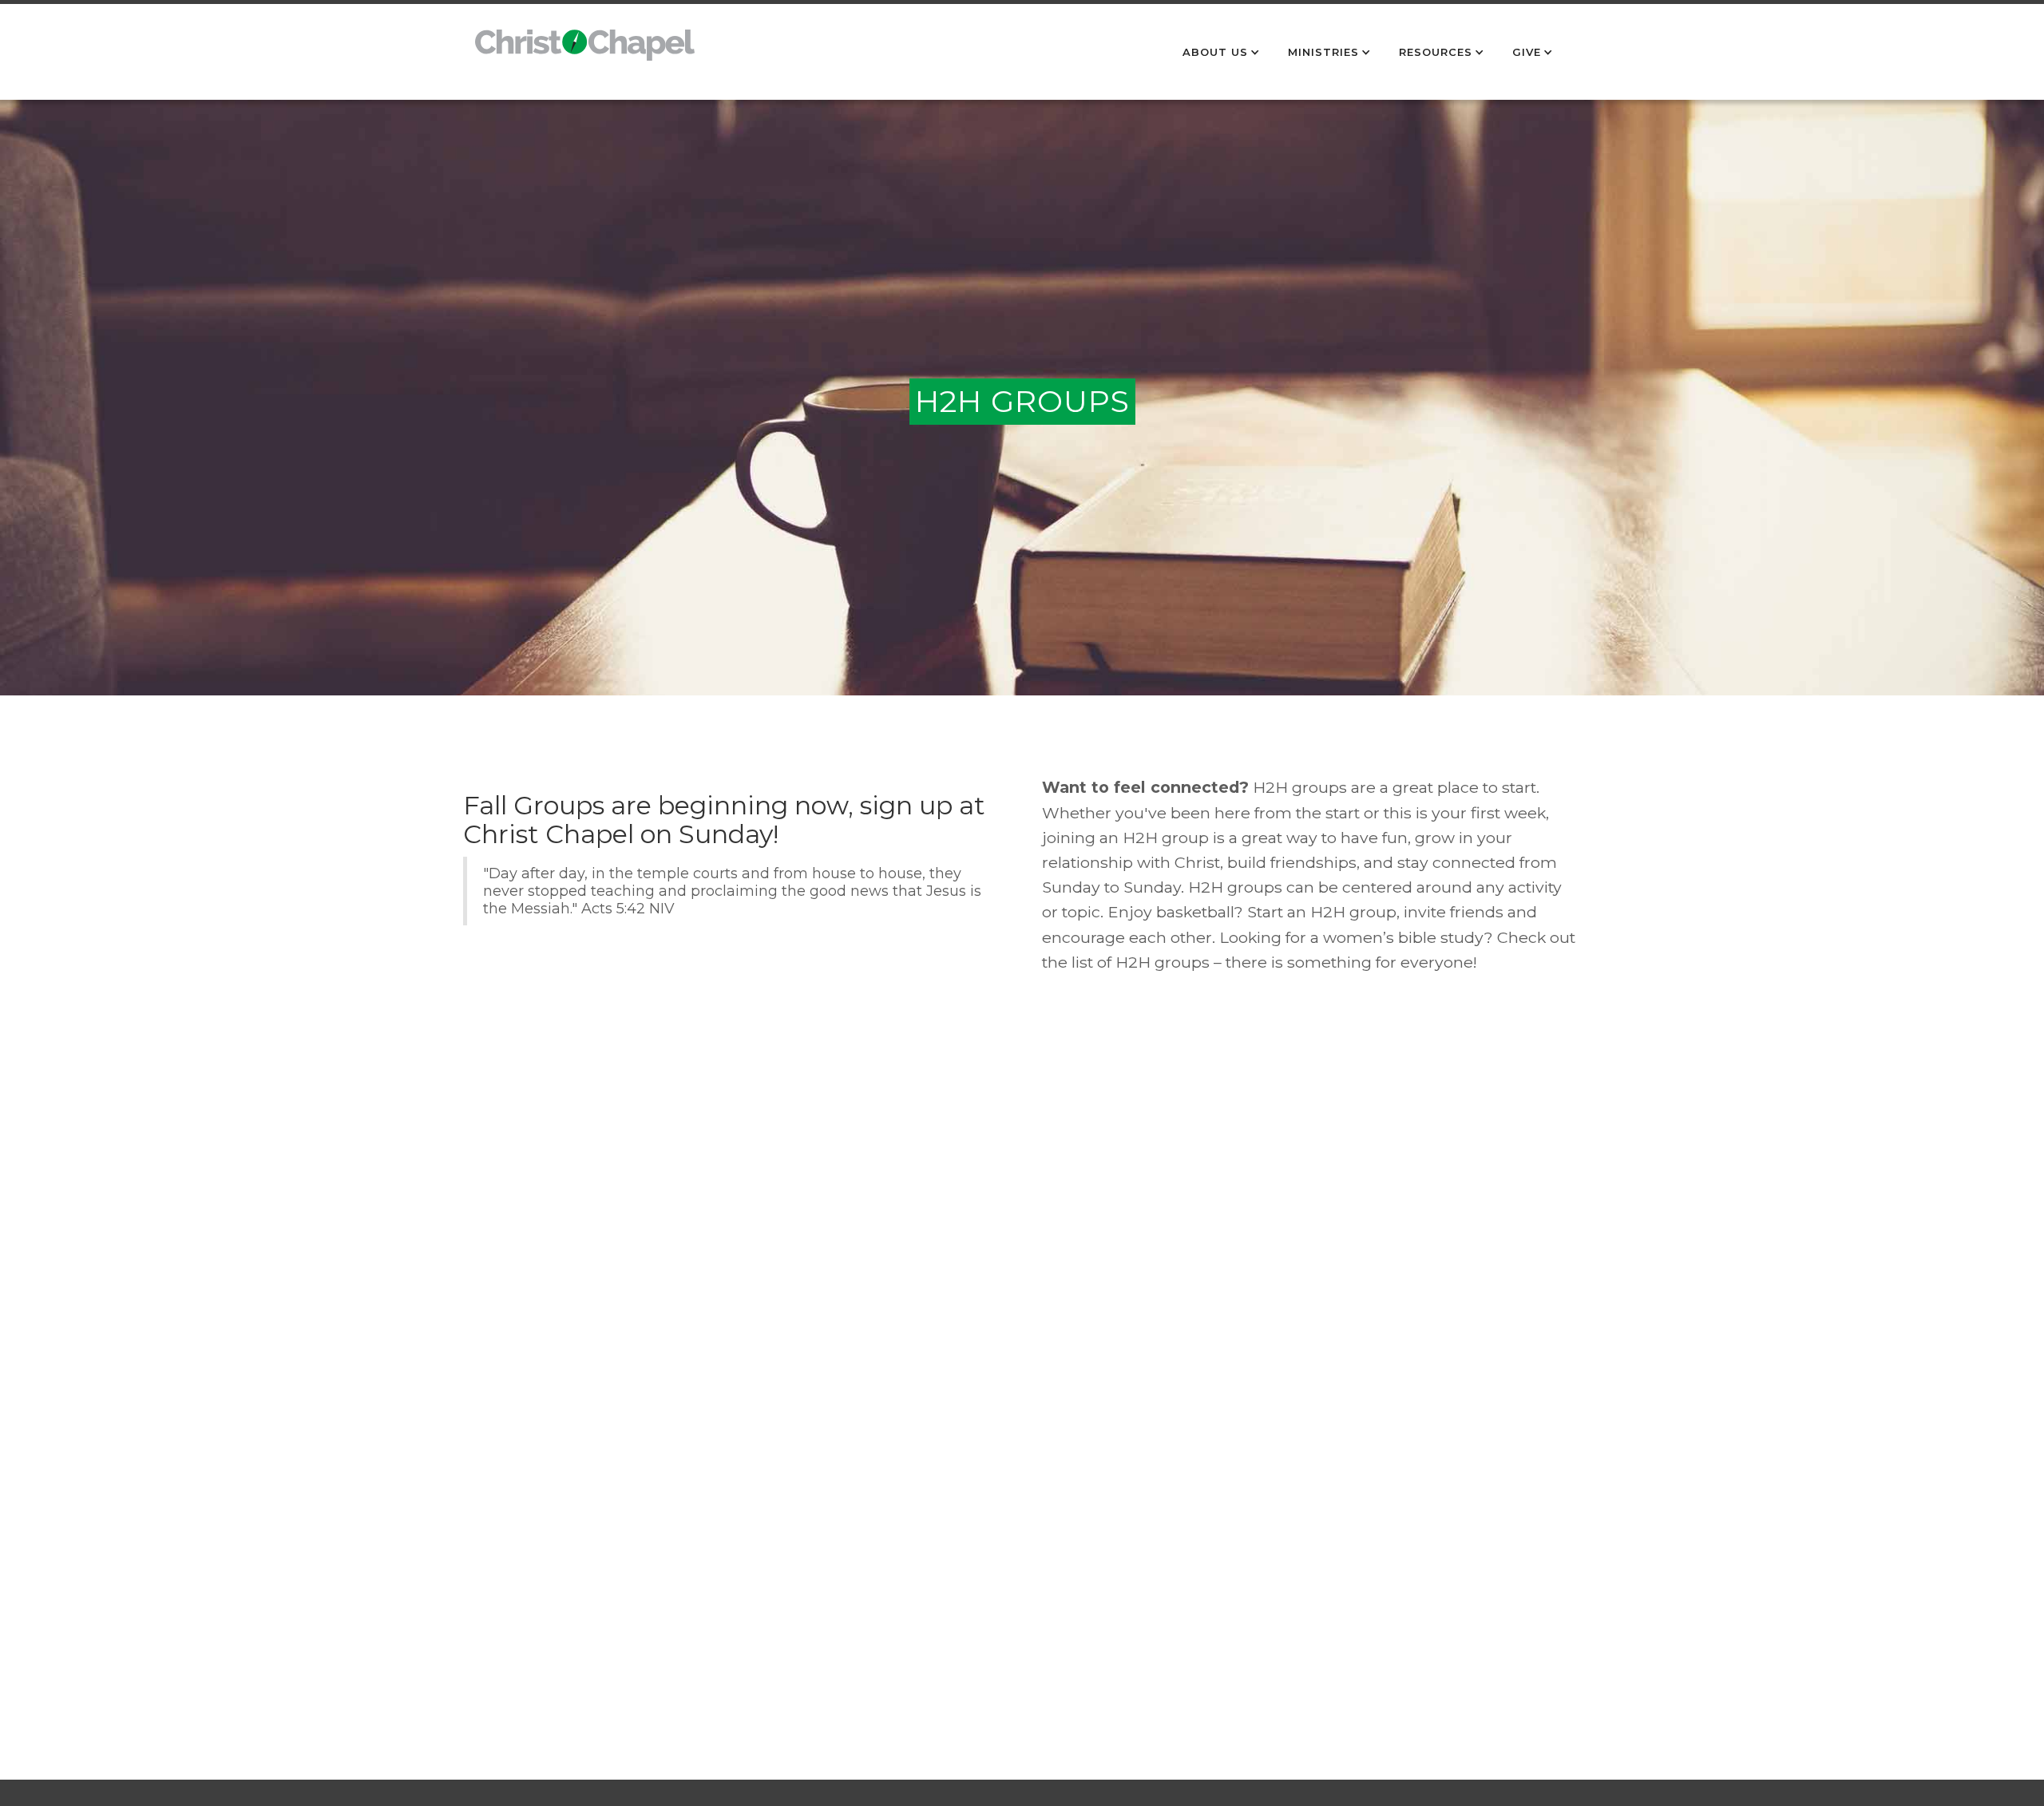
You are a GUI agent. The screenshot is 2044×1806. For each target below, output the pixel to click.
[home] (585, 53)
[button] (1223, 52)
